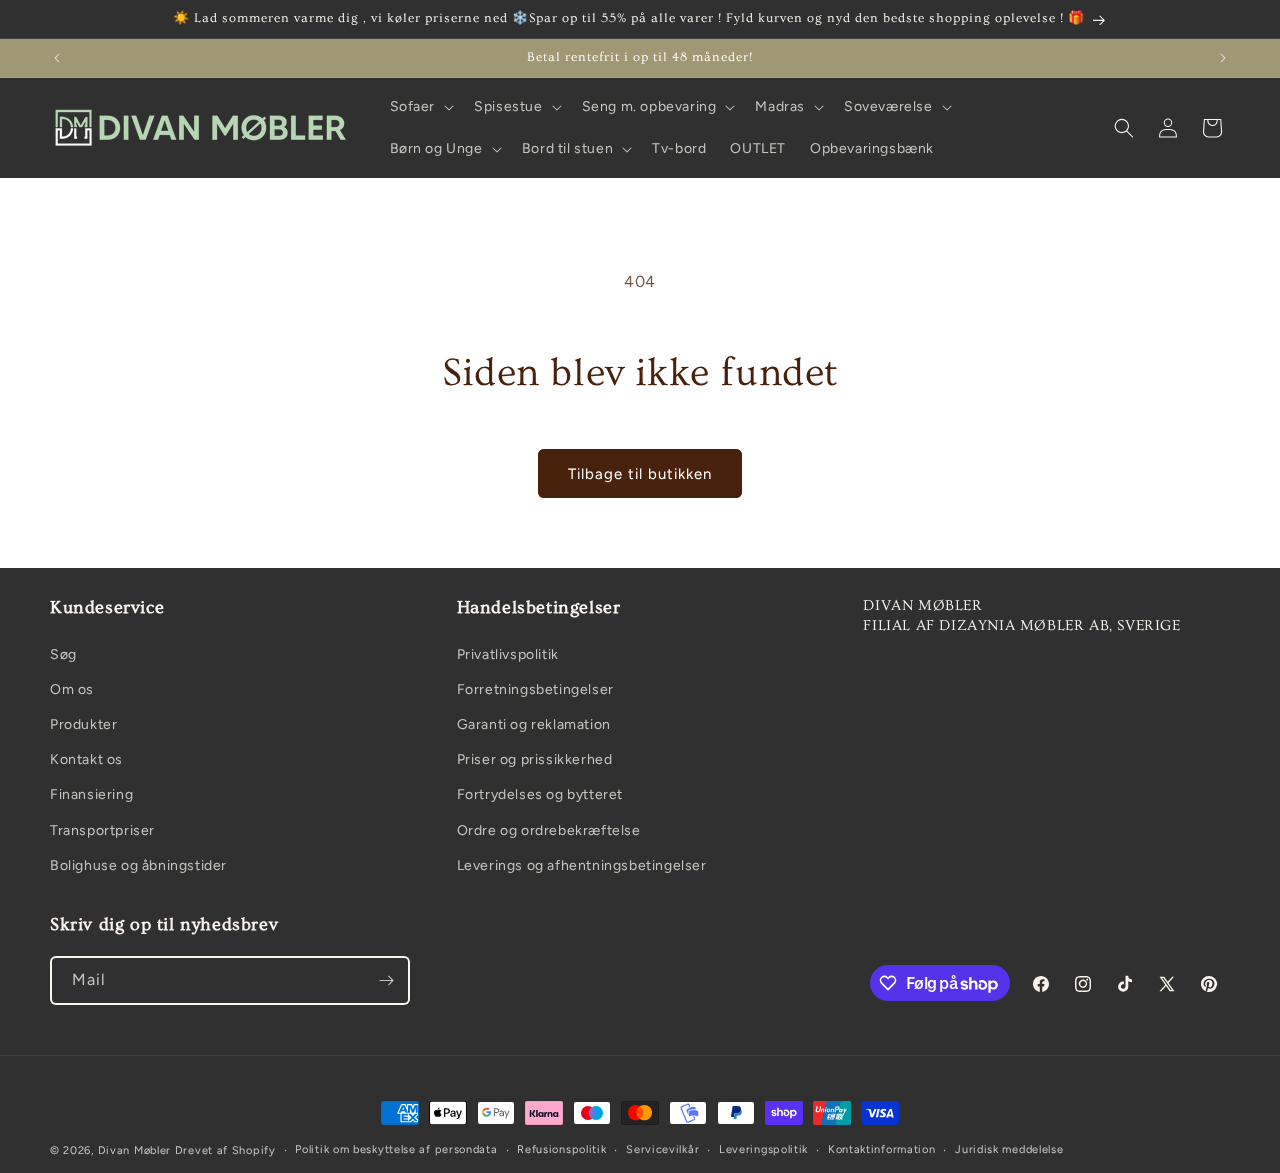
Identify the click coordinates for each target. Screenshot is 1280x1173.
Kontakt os (86, 759)
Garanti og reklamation (534, 724)
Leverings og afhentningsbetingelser (582, 865)
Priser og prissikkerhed (535, 759)
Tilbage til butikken (640, 474)
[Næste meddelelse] (1223, 58)
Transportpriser (102, 830)
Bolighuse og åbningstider (138, 865)
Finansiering (91, 794)
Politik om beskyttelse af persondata (396, 1149)
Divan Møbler (134, 1150)
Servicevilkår (662, 1149)
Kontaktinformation (882, 1149)
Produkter (83, 724)
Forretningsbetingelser (535, 689)
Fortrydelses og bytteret (540, 794)
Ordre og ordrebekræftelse (549, 830)
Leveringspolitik (763, 1149)
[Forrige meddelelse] (57, 58)
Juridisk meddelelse (1009, 1149)
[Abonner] (386, 980)
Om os (72, 689)
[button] (420, 107)
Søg (63, 654)
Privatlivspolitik (508, 654)
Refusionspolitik (561, 1149)
